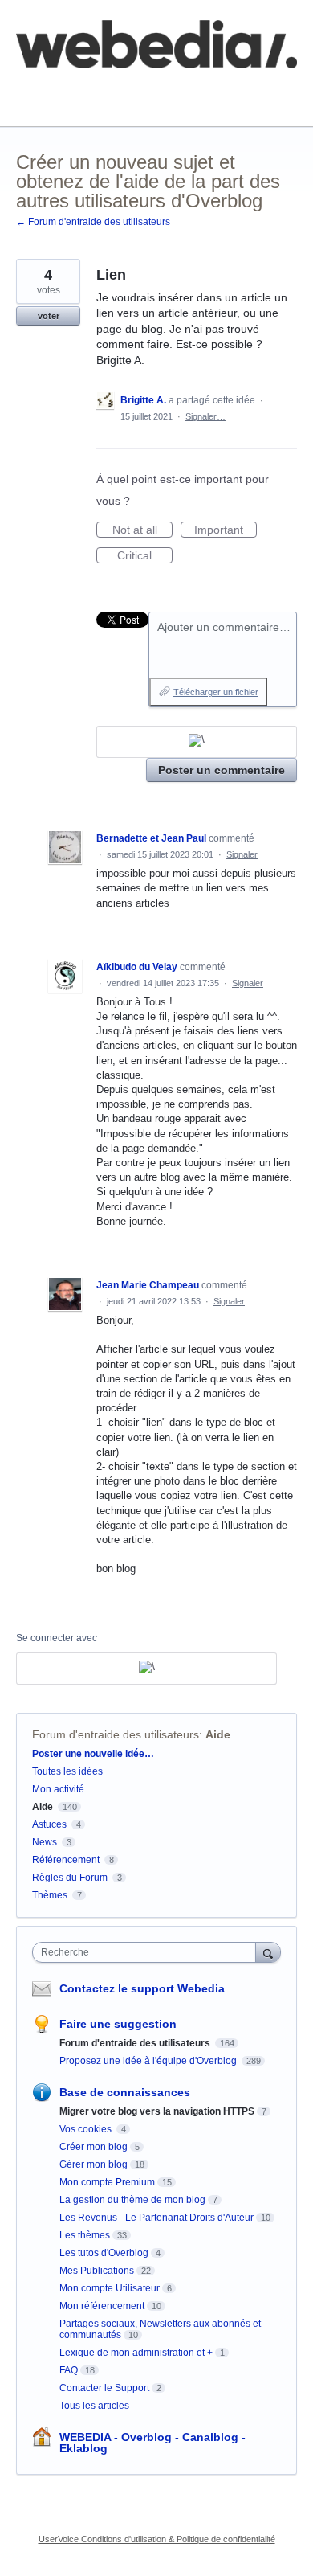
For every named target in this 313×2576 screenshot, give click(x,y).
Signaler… (205, 416)
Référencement (66, 1860)
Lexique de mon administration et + (136, 2353)
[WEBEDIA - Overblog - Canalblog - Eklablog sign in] (197, 742)
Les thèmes (85, 2235)
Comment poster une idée (82, 90)
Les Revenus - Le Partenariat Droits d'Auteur (156, 2218)
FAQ (191, 90)
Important (226, 530)
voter (49, 316)
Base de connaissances (76, 101)
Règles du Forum (70, 1878)
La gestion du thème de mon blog (132, 2200)
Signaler (242, 854)
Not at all (142, 530)
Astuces (49, 1824)
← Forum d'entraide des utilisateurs (93, 222)
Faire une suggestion (118, 2024)
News (45, 1842)
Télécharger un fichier (216, 692)
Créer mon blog (93, 2147)
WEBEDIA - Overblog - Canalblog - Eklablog (152, 2443)
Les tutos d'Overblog (104, 2253)
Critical (145, 556)
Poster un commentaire (222, 770)
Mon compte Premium (107, 2182)
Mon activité (58, 1789)
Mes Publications (97, 2271)
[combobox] (148, 1952)
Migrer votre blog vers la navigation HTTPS (157, 2111)
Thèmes (51, 1895)
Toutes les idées (67, 1771)
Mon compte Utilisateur (110, 2288)
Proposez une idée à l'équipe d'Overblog (149, 2061)
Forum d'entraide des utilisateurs (116, 1734)
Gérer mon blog (93, 2164)
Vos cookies (87, 2129)
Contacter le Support (104, 2388)
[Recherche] (268, 1952)
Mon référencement (102, 2306)
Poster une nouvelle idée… (93, 1754)
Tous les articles (94, 2406)
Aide (218, 1734)
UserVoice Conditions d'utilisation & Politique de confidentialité (157, 2539)
